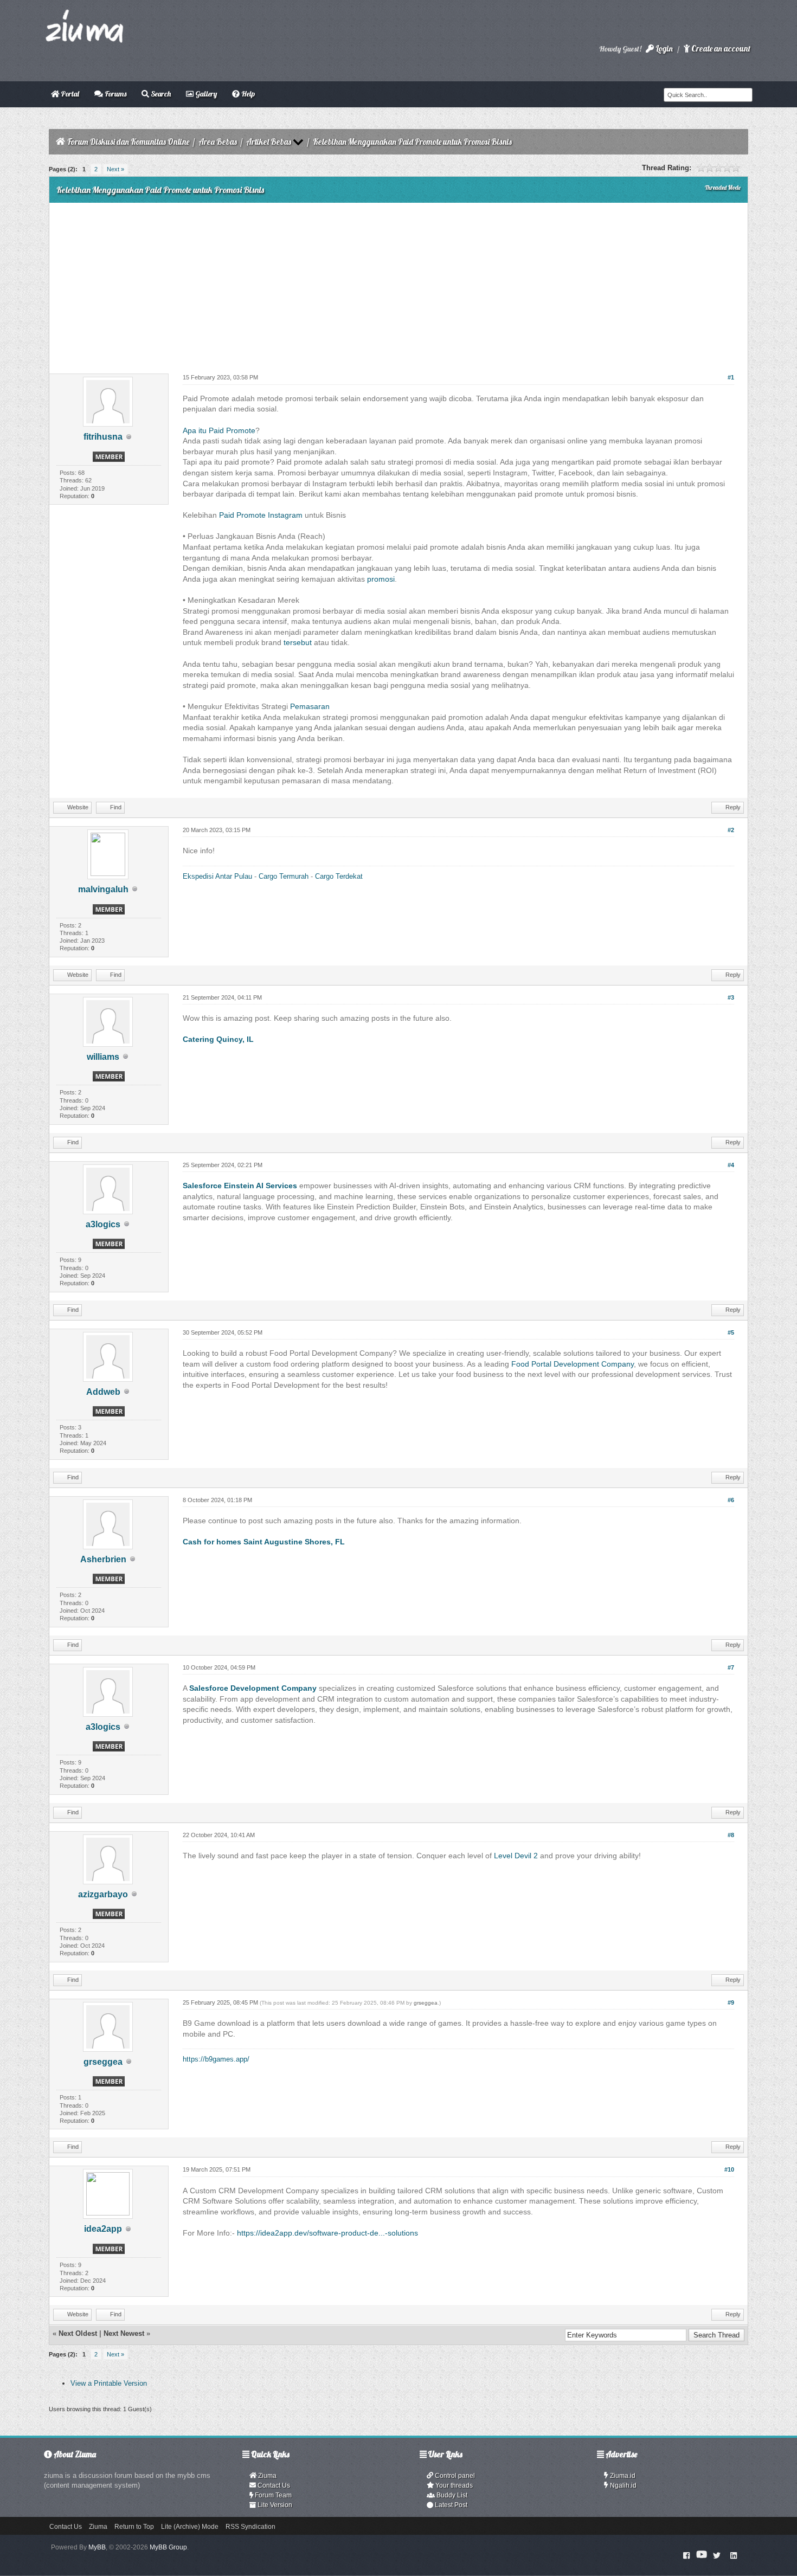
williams (103, 1057)
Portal (69, 94)
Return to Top (134, 2527)
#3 (731, 997)
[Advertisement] (398, 284)
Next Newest (124, 2333)
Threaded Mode (723, 188)
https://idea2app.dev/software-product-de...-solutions (327, 2233)
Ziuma (266, 2476)
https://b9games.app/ (216, 2059)
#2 (731, 830)
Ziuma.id (622, 2476)
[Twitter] (717, 2555)
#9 (731, 2002)
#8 (731, 1835)
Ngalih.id (622, 2485)
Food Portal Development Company (573, 1364)
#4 (731, 1165)
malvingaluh (103, 889)
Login (663, 49)
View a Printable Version (109, 2383)
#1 (731, 377)
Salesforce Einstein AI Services (240, 1186)
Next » (115, 169)
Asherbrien (103, 1559)
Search (160, 94)
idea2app (103, 2229)
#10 (729, 2169)
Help (247, 94)
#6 (731, 1500)
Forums (115, 94)
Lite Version (274, 2505)
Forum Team (272, 2495)
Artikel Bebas (269, 142)
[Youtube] (702, 2555)
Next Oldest (78, 2333)
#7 (731, 1667)
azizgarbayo (103, 1894)
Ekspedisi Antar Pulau (217, 876)
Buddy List (451, 2495)
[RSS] (734, 2555)
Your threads (453, 2485)
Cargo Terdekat (339, 876)
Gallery (205, 94)
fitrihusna (103, 437)
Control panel (454, 2476)
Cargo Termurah (284, 876)
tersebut (298, 642)
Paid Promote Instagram (262, 515)
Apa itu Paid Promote (219, 430)
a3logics (103, 1224)
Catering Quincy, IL (218, 1039)
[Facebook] (687, 2555)
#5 (731, 1332)
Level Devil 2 (516, 1856)
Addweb (103, 1392)
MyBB (97, 2547)
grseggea (103, 2062)
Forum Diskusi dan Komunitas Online (128, 142)
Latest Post (450, 2505)
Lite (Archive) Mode (190, 2527)
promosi (381, 579)
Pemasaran (310, 706)
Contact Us (273, 2485)
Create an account (720, 49)
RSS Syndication (250, 2527)
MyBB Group (168, 2547)
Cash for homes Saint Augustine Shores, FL (264, 1542)
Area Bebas (218, 142)
